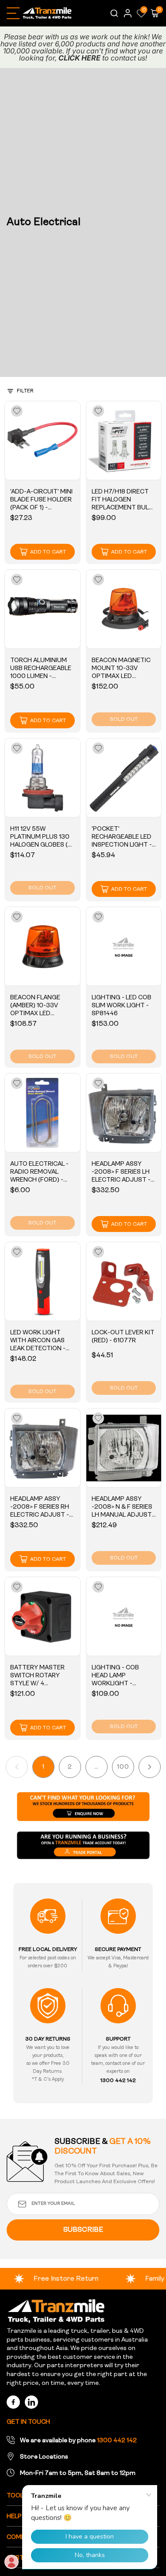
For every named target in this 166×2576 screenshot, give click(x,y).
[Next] (150, 1767)
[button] (141, 13)
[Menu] (13, 13)
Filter (25, 391)
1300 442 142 (117, 2441)
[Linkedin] (31, 2402)
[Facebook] (13, 2402)
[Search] (113, 13)
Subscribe (83, 2230)
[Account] (128, 13)
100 (123, 1767)
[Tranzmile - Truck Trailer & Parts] (56, 2311)
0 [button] (144, 10)
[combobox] (113, 13)
